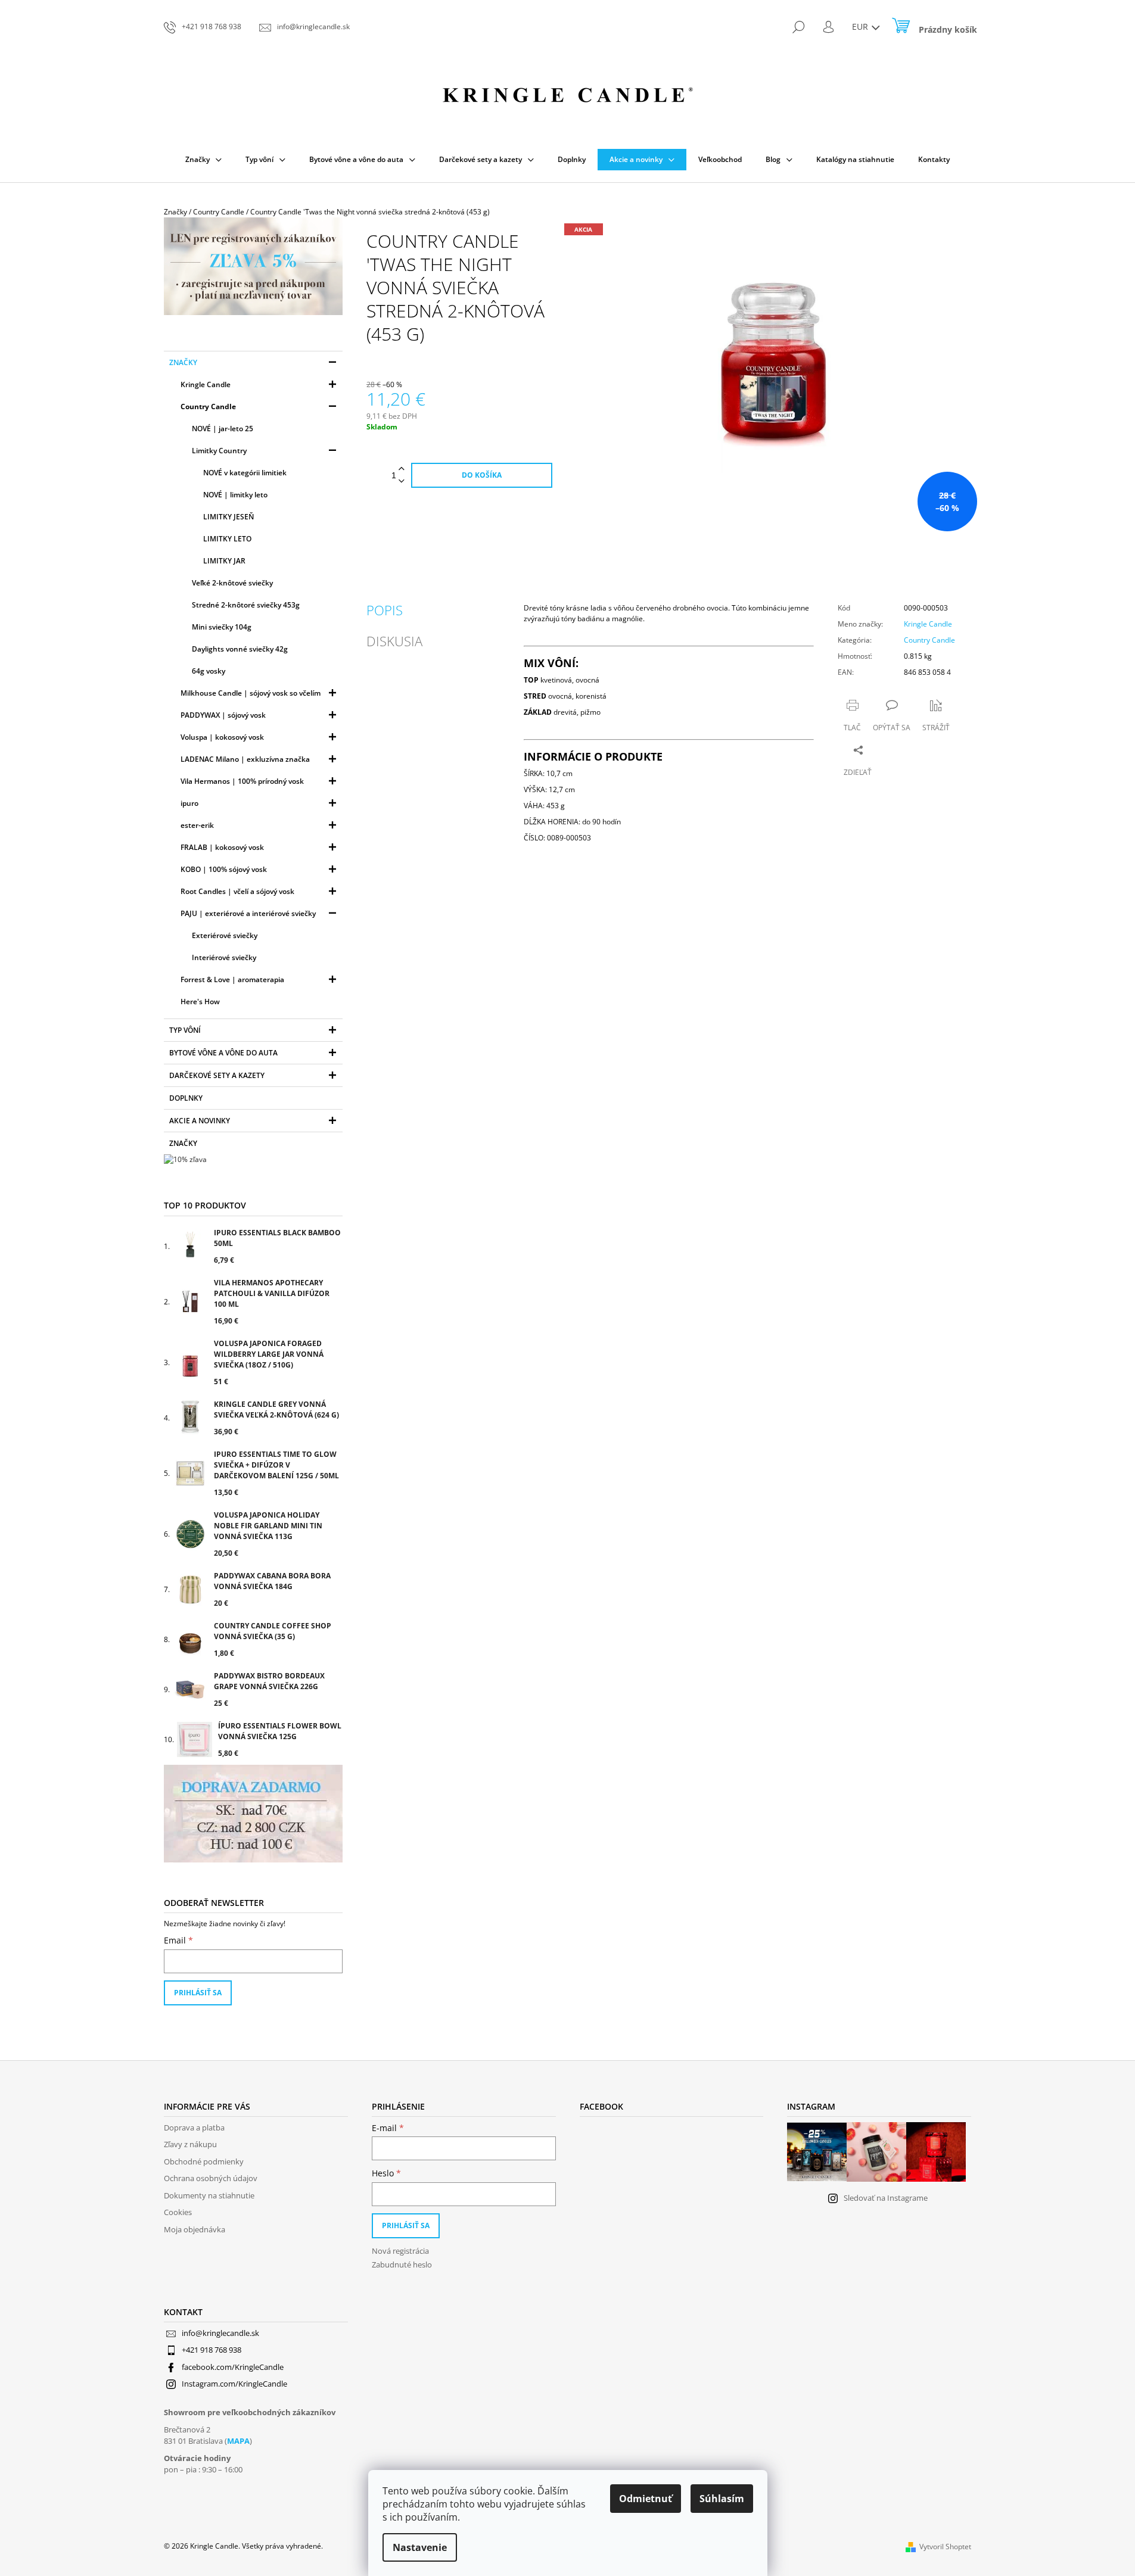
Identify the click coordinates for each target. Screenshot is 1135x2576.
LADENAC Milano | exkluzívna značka (245, 759)
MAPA (238, 2441)
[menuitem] (203, 160)
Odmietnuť (646, 2499)
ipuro (189, 803)
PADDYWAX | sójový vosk (223, 715)
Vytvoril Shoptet (945, 2547)
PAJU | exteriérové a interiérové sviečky (248, 913)
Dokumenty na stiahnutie (209, 2195)
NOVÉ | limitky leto (235, 495)
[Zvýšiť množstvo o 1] (402, 469)
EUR (861, 27)
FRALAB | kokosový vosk (222, 847)
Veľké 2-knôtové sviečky (232, 583)
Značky (183, 362)
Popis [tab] (385, 610)
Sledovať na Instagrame (886, 2198)
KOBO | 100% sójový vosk (224, 869)
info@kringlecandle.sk (220, 2333)
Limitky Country (219, 451)
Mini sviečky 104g (222, 627)
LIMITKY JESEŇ (228, 517)
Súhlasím (722, 2499)
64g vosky (209, 671)
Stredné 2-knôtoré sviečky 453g (246, 605)
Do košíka (482, 475)
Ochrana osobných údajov (211, 2178)
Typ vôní (185, 1030)
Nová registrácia (400, 2251)
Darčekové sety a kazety (217, 1075)
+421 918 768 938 (212, 2350)
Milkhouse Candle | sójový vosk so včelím (251, 693)
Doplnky (186, 1098)
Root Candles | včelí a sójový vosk (237, 891)
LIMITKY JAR (224, 561)
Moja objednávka (195, 2229)
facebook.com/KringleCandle (233, 2367)
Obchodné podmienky (204, 2161)
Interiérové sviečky (224, 957)
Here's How (200, 1002)
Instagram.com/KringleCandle (234, 2384)
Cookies (178, 2212)
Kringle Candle (206, 384)
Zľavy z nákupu (190, 2144)
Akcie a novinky (200, 1121)
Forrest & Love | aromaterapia (232, 979)
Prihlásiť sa (198, 1993)
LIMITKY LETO (227, 539)
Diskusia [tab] (394, 641)
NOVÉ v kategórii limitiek (245, 473)
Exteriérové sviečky (225, 935)
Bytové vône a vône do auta (223, 1053)
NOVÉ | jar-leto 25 (223, 429)
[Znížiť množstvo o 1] (402, 482)
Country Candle (208, 407)
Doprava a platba (194, 2128)
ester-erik (197, 825)
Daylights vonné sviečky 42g (240, 649)
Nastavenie (420, 2547)
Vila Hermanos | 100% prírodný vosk (242, 781)
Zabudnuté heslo (402, 2264)
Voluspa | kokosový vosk (222, 737)
